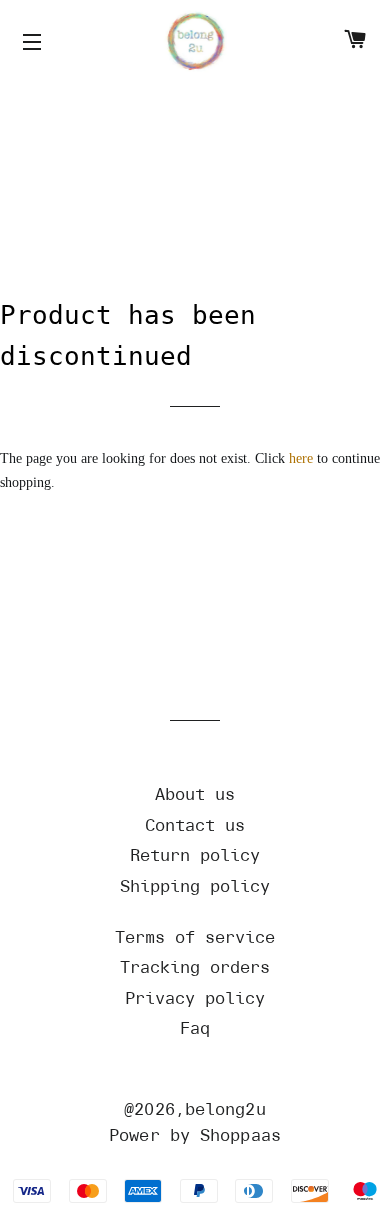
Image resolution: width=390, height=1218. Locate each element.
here (301, 458)
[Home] (195, 42)
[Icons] (35, 43)
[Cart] (355, 42)
